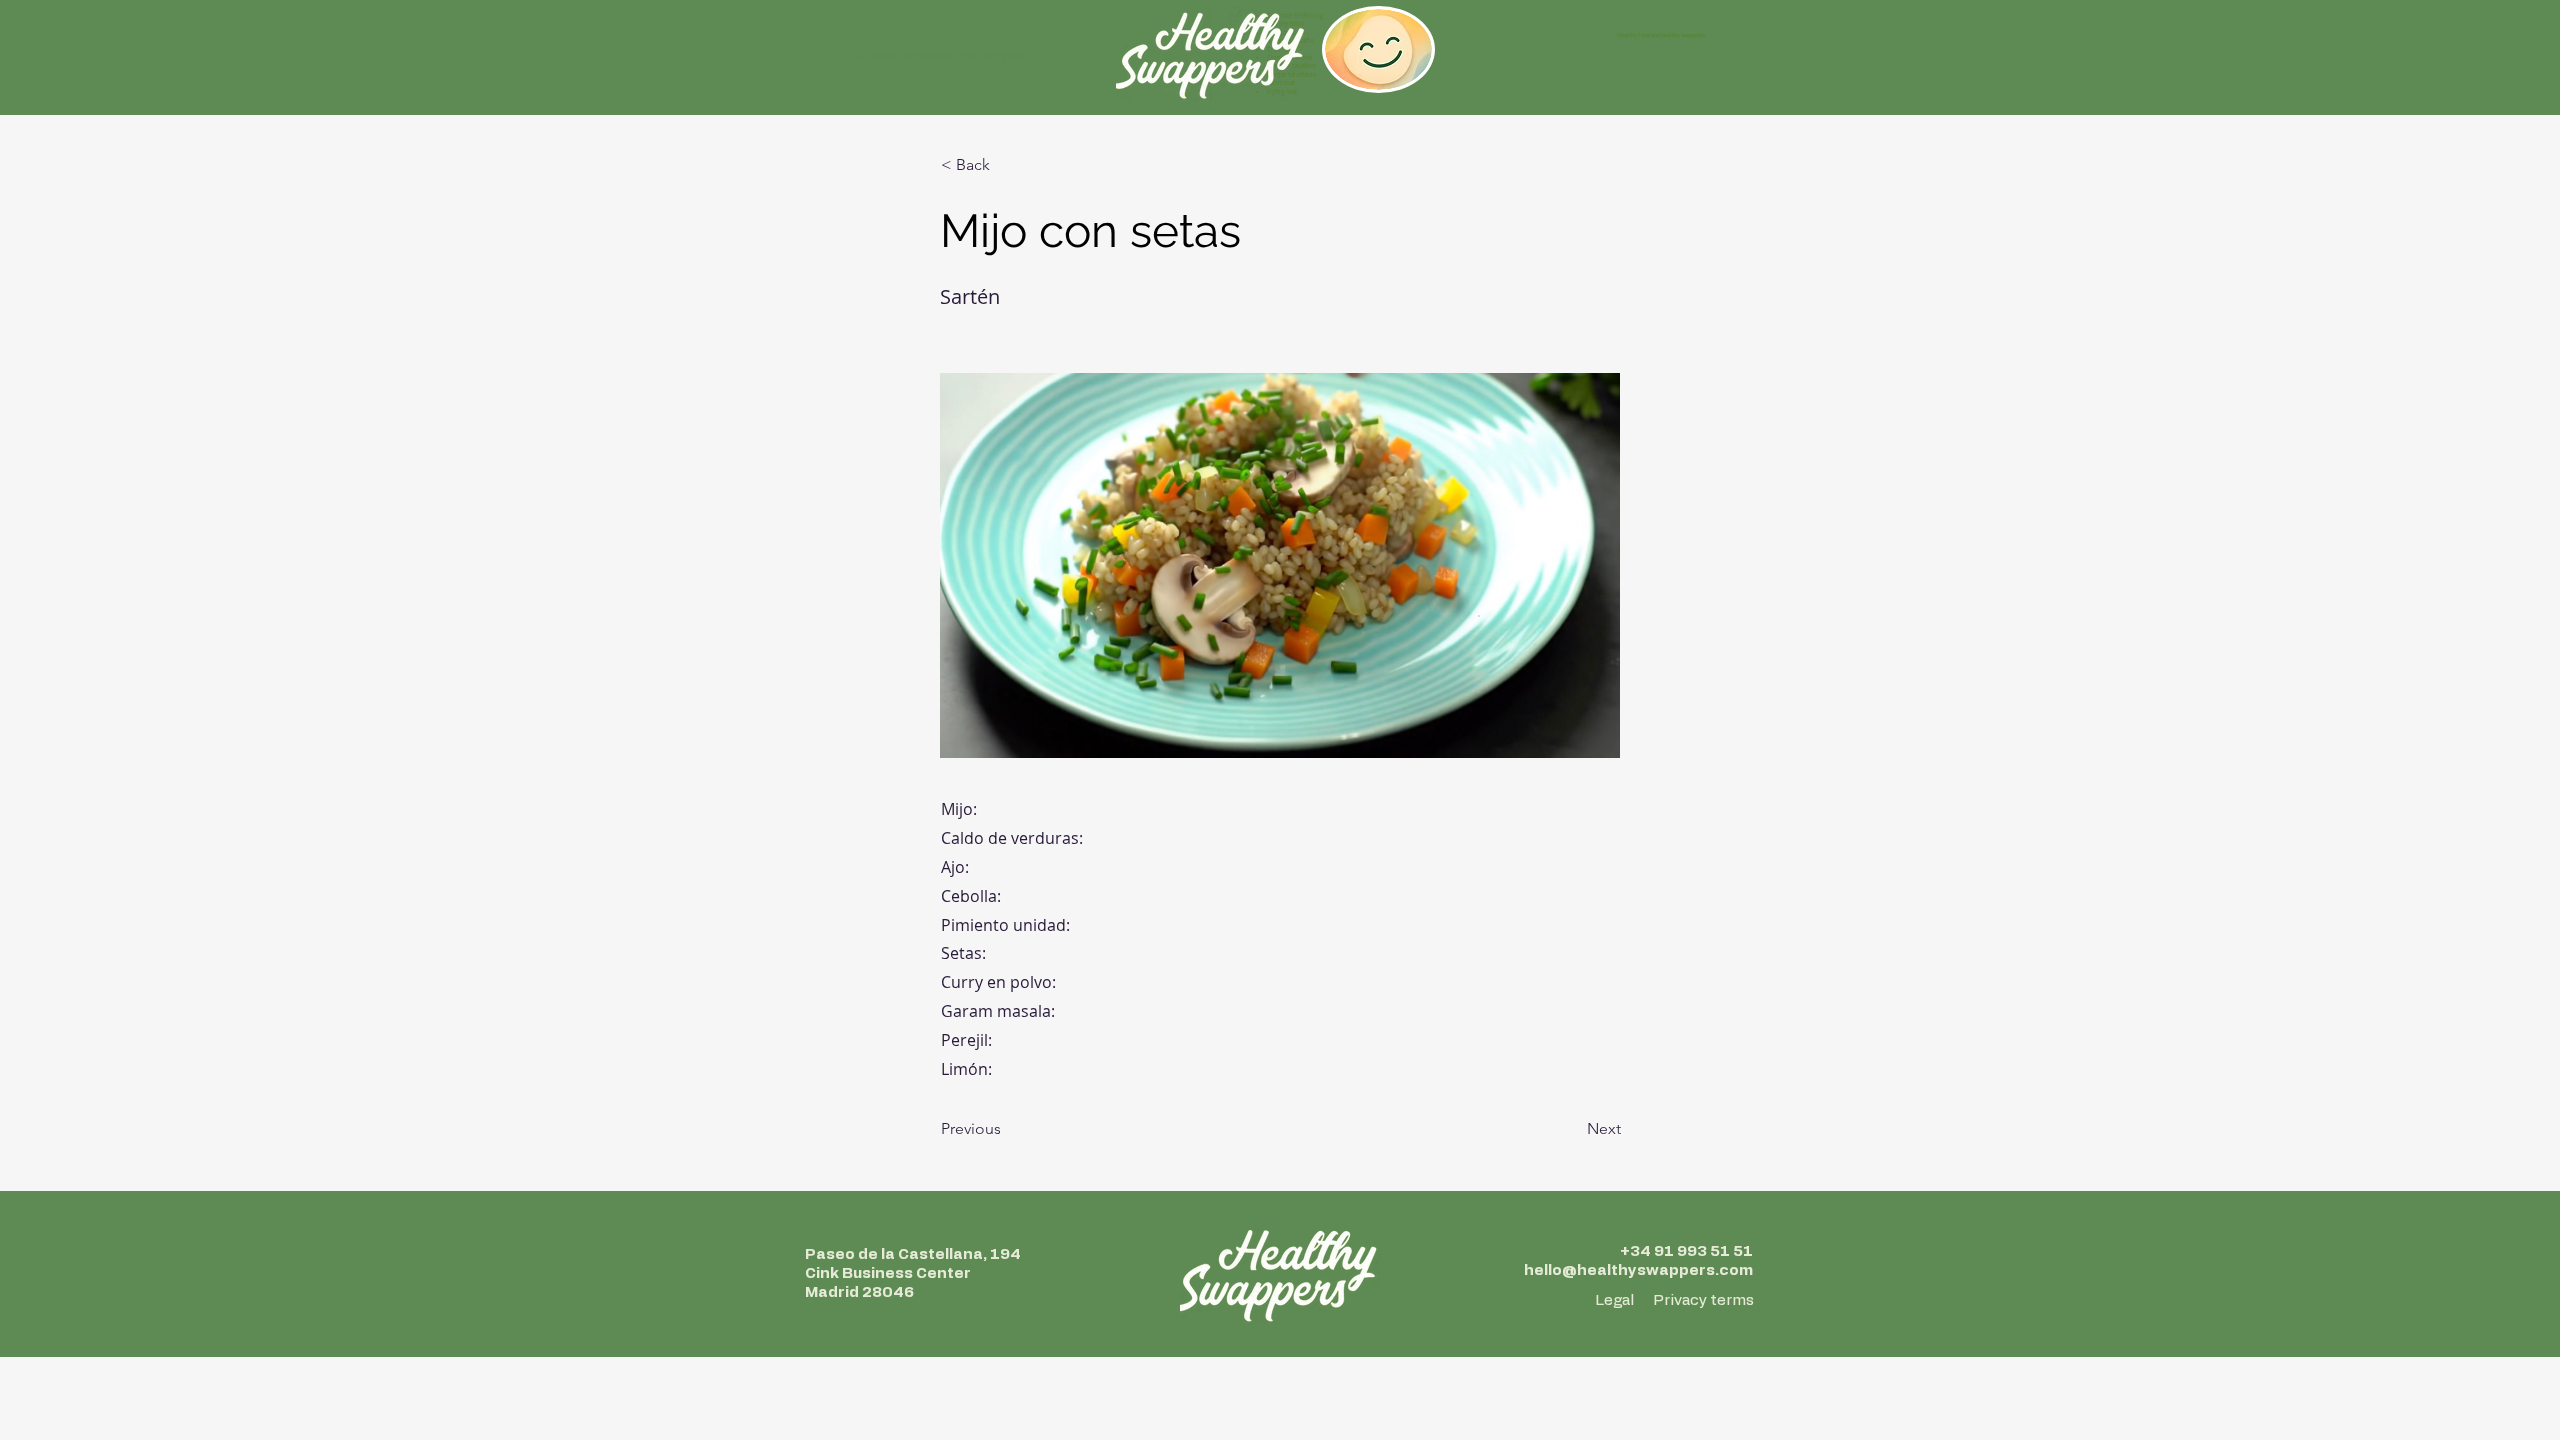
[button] (1007, 165)
